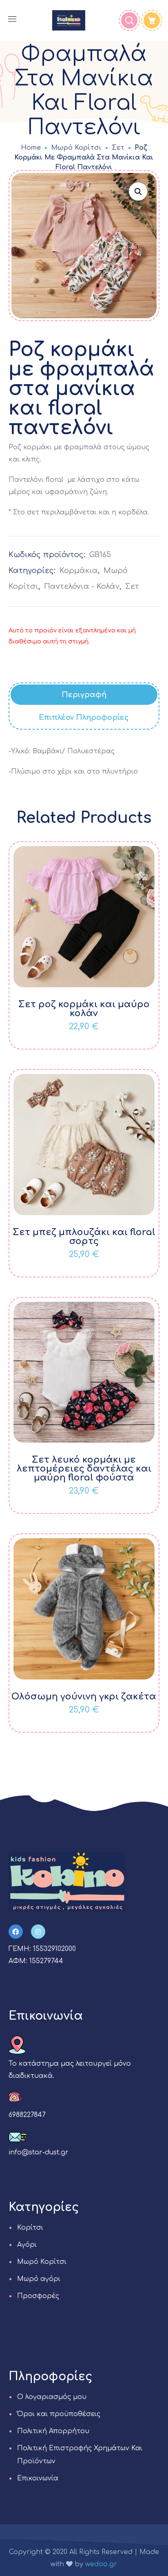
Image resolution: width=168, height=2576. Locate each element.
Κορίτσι (30, 2228)
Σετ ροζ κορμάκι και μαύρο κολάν (84, 1009)
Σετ (118, 148)
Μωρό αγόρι (39, 2279)
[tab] (84, 695)
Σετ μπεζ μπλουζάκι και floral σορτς (84, 1237)
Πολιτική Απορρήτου (53, 2431)
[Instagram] (38, 1932)
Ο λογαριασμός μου (52, 2397)
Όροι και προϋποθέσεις (59, 2414)
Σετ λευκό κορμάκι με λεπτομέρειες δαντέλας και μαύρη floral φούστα (84, 1469)
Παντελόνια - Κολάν (82, 586)
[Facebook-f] (16, 1932)
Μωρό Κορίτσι (76, 148)
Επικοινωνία (38, 2478)
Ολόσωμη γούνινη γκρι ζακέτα (84, 1697)
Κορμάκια (79, 571)
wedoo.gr (101, 2564)
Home (31, 148)
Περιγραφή (84, 695)
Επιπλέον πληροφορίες (84, 717)
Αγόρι (27, 2245)
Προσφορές (38, 2296)
